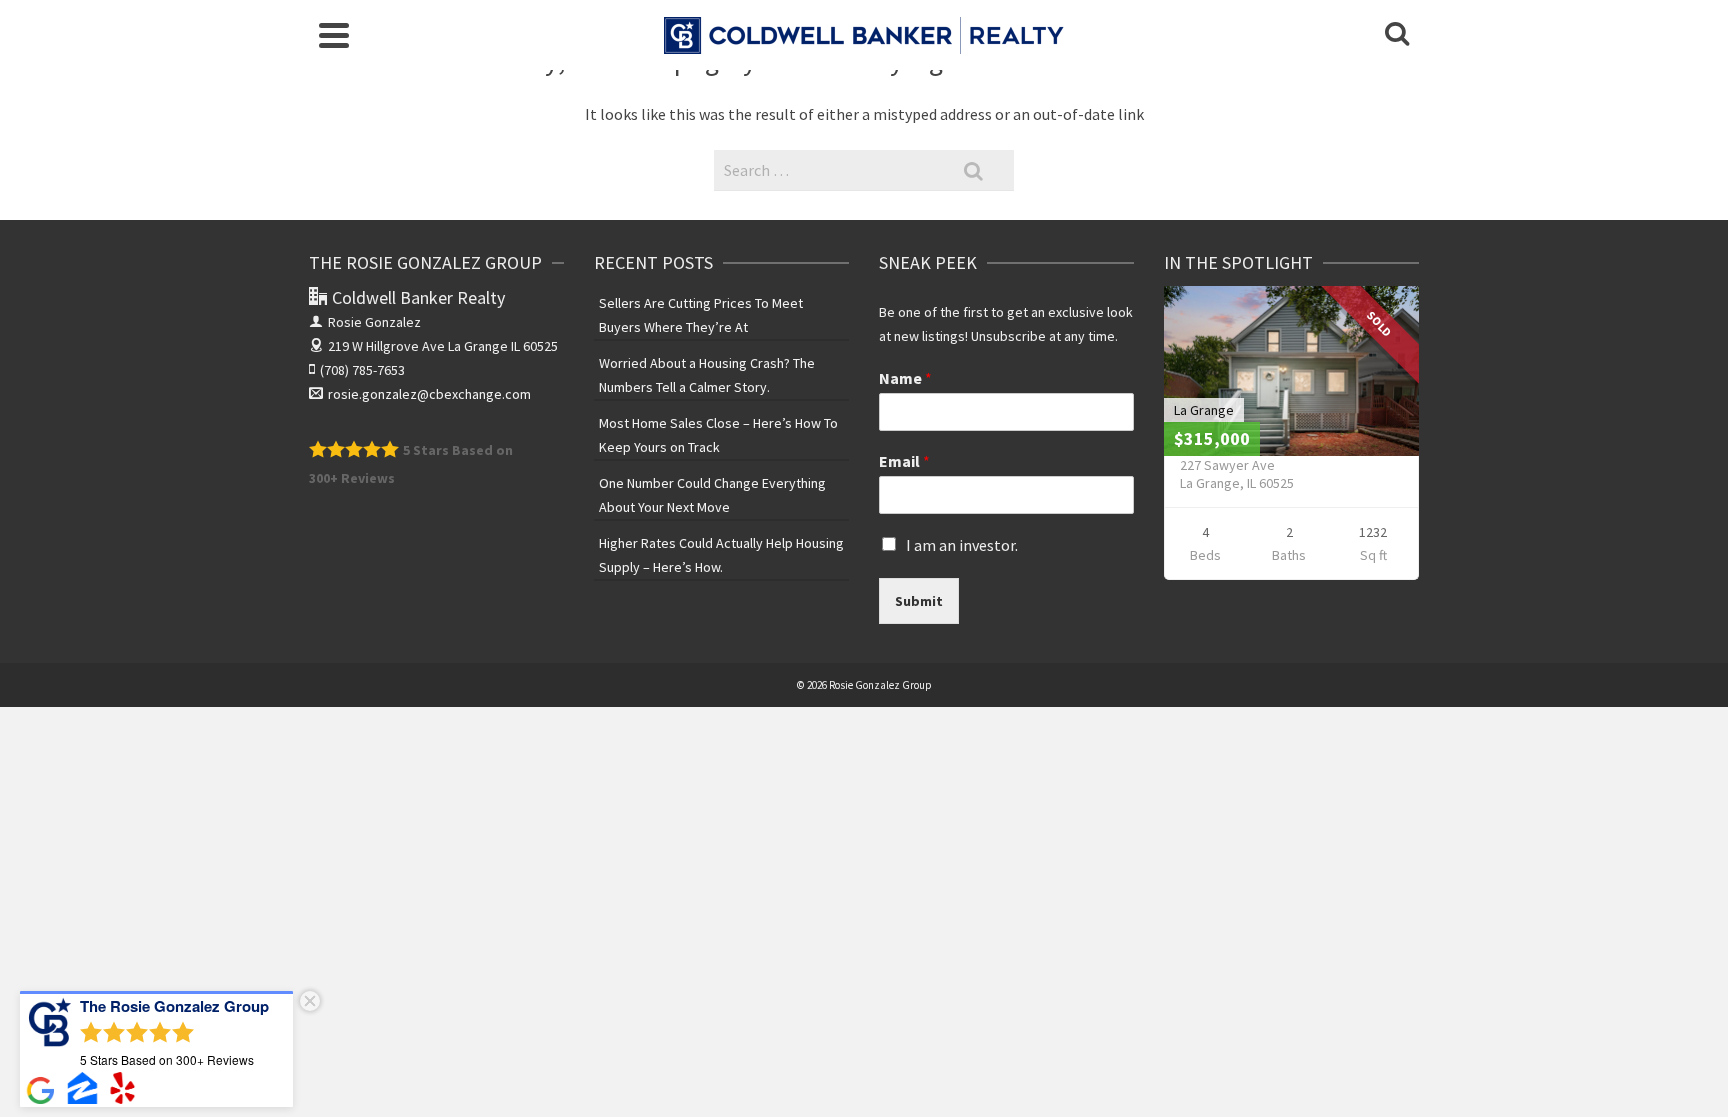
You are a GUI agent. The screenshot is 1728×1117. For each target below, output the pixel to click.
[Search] (1397, 35)
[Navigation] (334, 35)
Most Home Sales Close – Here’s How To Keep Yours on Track (718, 435)
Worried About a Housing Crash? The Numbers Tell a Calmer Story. (707, 375)
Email (904, 461)
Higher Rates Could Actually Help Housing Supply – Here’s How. (721, 555)
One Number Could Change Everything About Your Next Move (712, 495)
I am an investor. (962, 545)
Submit (919, 601)
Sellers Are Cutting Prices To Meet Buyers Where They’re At (701, 315)
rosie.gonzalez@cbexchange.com (429, 394)
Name (905, 378)
